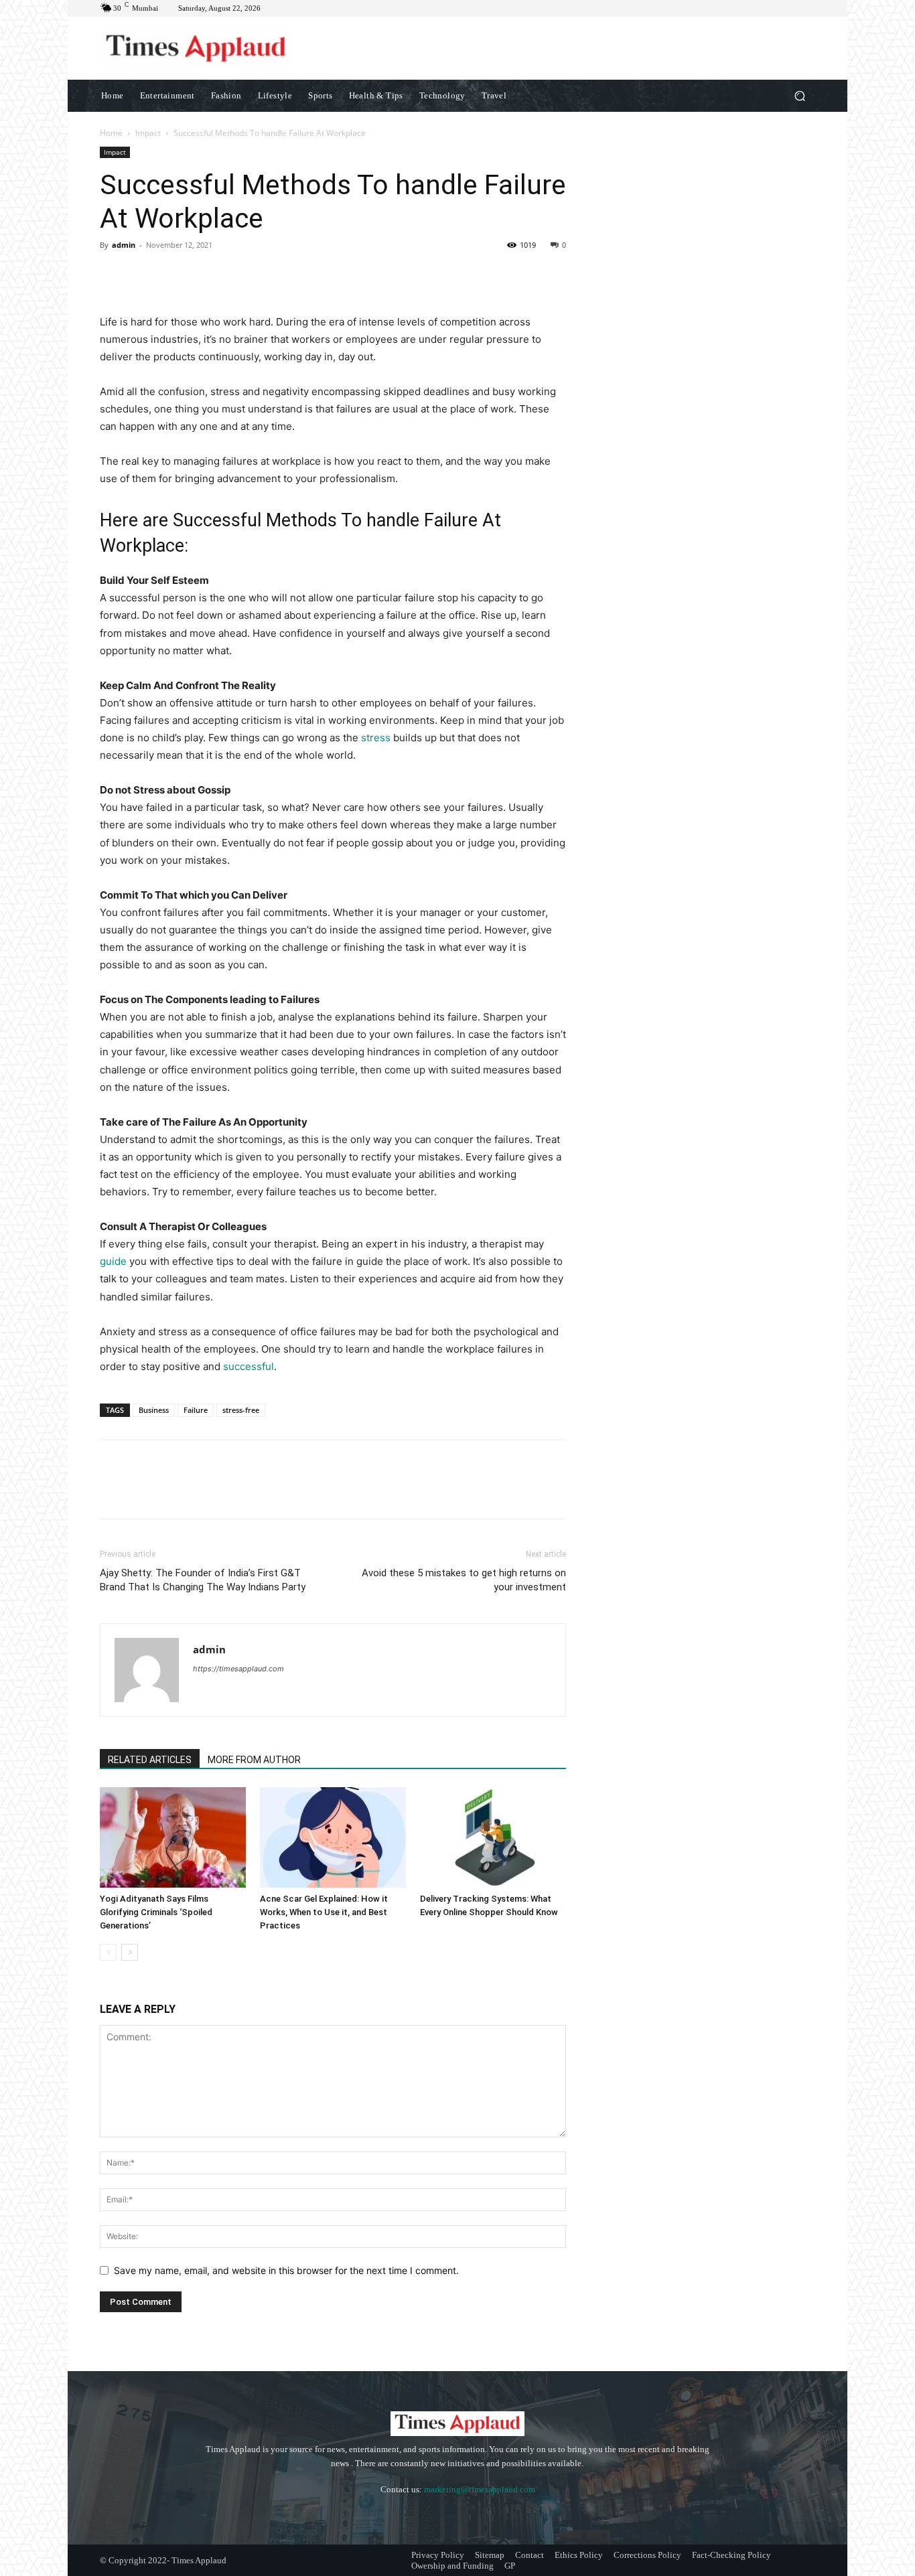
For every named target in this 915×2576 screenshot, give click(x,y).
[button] (799, 95)
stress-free (241, 1410)
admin (124, 245)
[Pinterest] (175, 275)
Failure (196, 1410)
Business (154, 1410)
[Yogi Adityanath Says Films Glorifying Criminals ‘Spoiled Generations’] (173, 1837)
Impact (148, 133)
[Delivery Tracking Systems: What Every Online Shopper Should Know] (493, 1837)
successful (247, 1366)
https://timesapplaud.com (238, 1669)
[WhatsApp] (206, 275)
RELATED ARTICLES (150, 1760)
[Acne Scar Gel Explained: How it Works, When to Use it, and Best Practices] (333, 1837)
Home (111, 133)
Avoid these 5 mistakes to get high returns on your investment (464, 1580)
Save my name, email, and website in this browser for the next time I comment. (286, 2270)
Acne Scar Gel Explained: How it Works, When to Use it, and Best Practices (324, 1912)
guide (115, 1261)
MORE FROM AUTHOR (254, 1760)
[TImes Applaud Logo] (196, 48)
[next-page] (130, 1952)
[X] (144, 275)
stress (377, 738)
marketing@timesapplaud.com (480, 2489)
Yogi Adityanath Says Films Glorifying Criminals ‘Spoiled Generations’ (156, 1912)
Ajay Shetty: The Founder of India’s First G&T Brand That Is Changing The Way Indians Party (203, 1580)
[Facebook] (113, 275)
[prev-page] (108, 1952)
